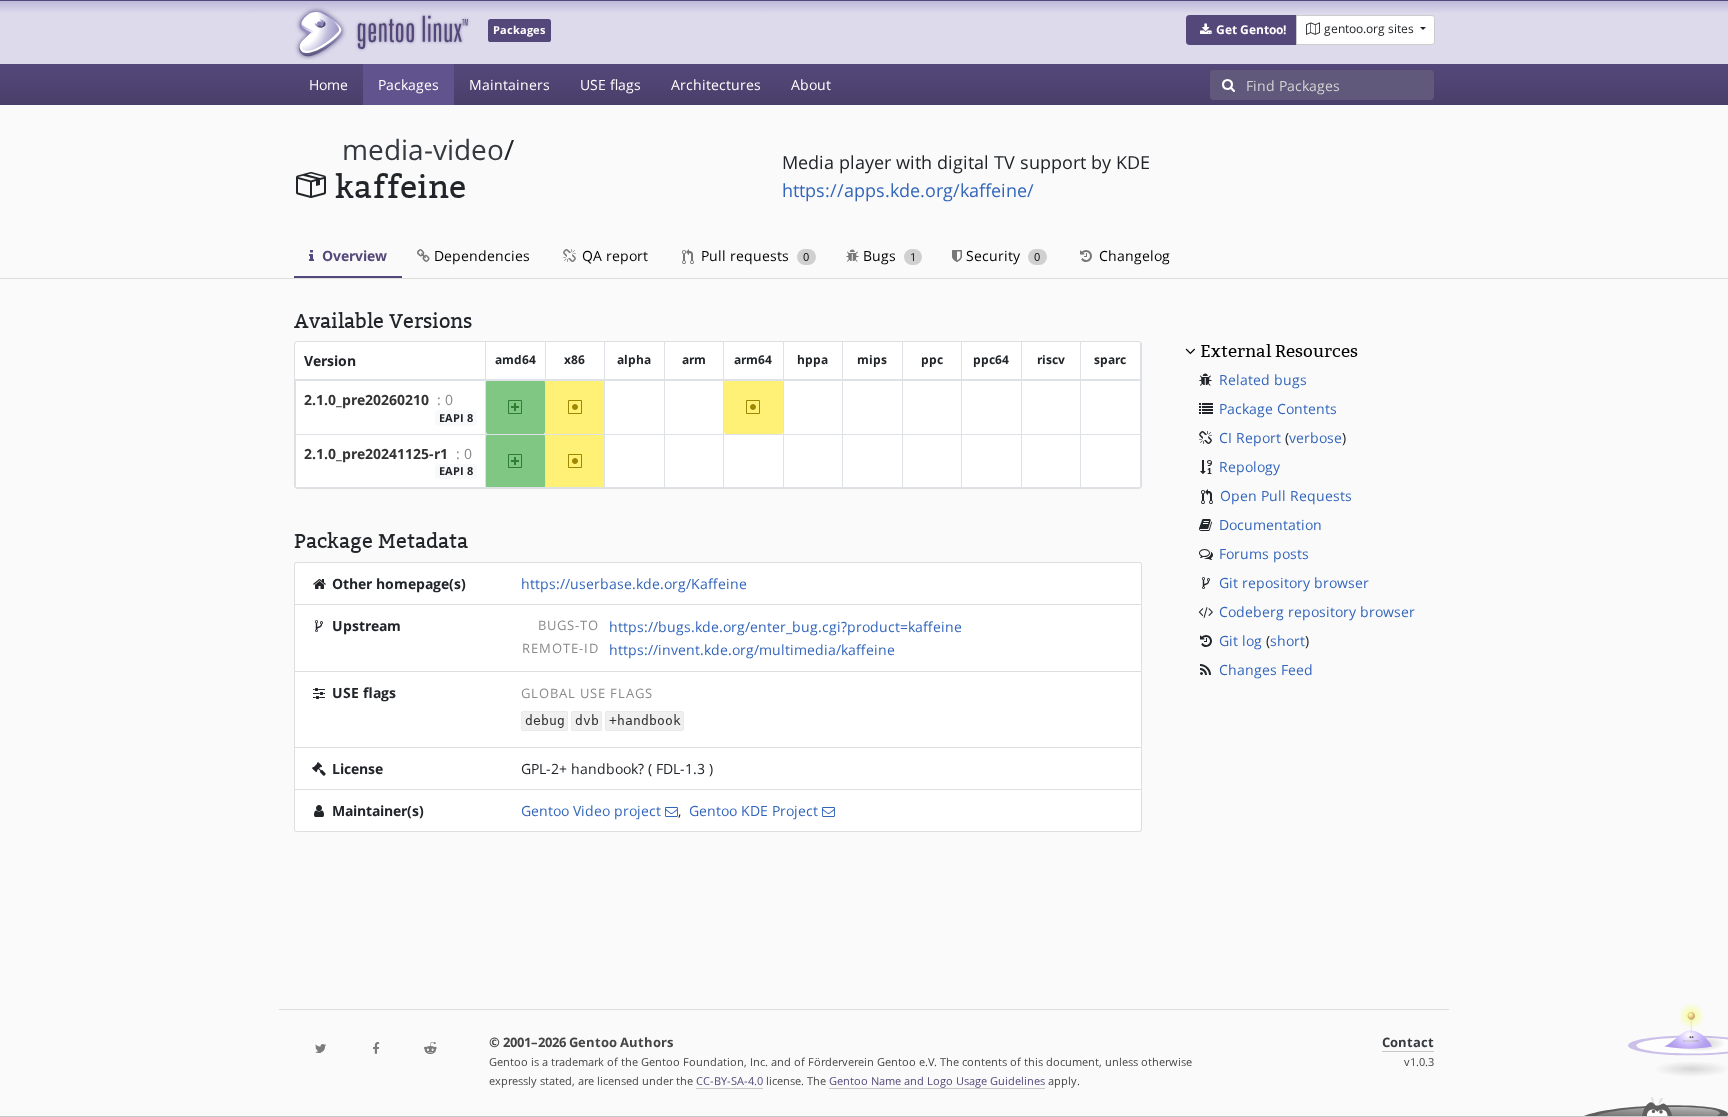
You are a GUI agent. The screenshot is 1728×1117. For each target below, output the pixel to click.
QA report (613, 255)
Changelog (1132, 255)
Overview (352, 255)
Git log (1240, 640)
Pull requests (753, 255)
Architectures (716, 84)
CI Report (1250, 437)
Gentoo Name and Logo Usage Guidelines (937, 1080)
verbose (1315, 437)
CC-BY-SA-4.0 (729, 1080)
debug (545, 720)
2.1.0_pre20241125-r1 (376, 453)
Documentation (1270, 524)
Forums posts (1264, 553)
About (811, 84)
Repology (1249, 466)
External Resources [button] (1279, 351)
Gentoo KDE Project (753, 810)
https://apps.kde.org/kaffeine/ (908, 190)
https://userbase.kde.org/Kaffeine (634, 583)
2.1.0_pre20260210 (366, 399)
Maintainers (509, 84)
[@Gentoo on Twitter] (321, 1049)
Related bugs (1263, 379)
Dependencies (480, 255)
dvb (587, 720)
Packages (408, 84)
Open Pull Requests (1286, 495)
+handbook (645, 720)
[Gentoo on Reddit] (430, 1049)
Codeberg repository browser (1317, 611)
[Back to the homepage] (381, 32)
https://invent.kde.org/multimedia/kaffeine (752, 649)
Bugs (887, 255)
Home (328, 84)
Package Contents (1278, 408)
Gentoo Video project (591, 810)
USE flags (610, 84)
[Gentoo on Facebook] (375, 1049)
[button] (1241, 30)
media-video (423, 149)
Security (1001, 255)
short (1287, 640)
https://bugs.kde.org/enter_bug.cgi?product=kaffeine (785, 626)
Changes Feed (1266, 669)
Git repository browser (1294, 582)
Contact (1408, 1042)
